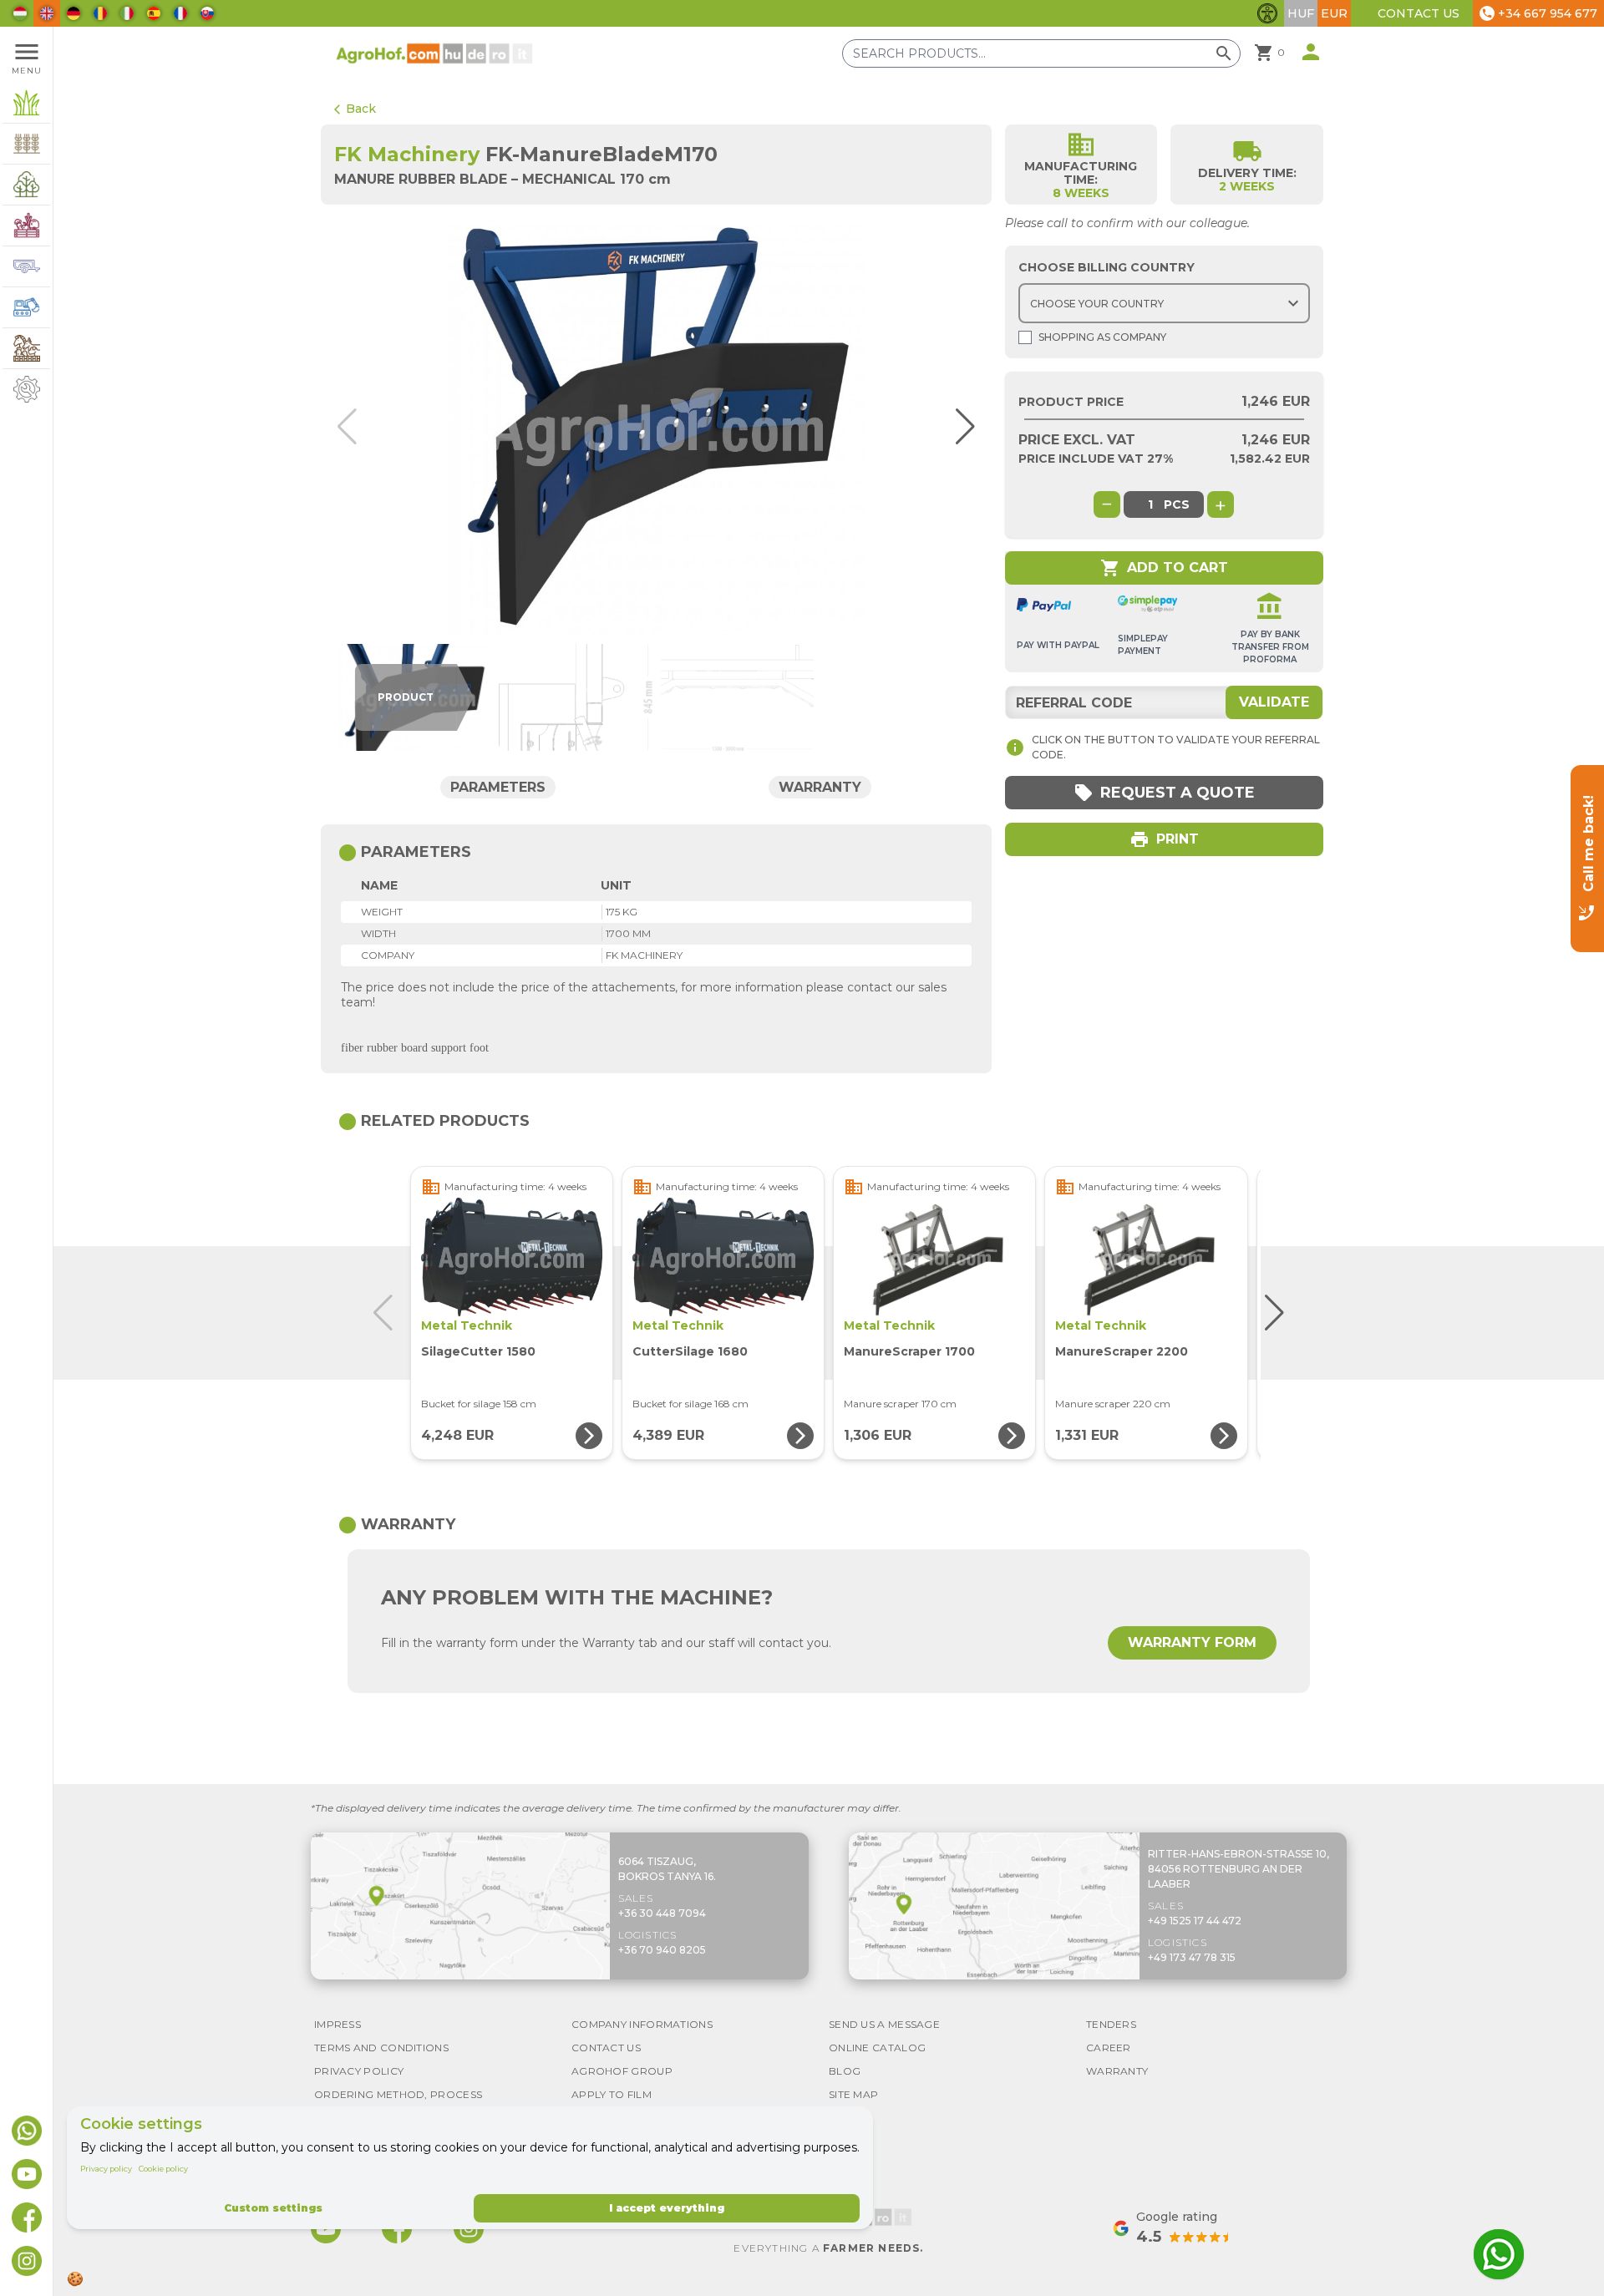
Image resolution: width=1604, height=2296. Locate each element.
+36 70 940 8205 (662, 1950)
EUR (1334, 13)
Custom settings (273, 2208)
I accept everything (667, 2208)
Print (1164, 839)
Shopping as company (1102, 337)
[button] (957, 427)
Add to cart (1164, 568)
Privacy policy (106, 2169)
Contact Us (1419, 13)
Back (355, 109)
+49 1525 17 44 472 (1195, 1921)
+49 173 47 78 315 (1192, 1957)
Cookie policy (163, 2169)
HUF (1301, 13)
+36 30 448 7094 (662, 1913)
